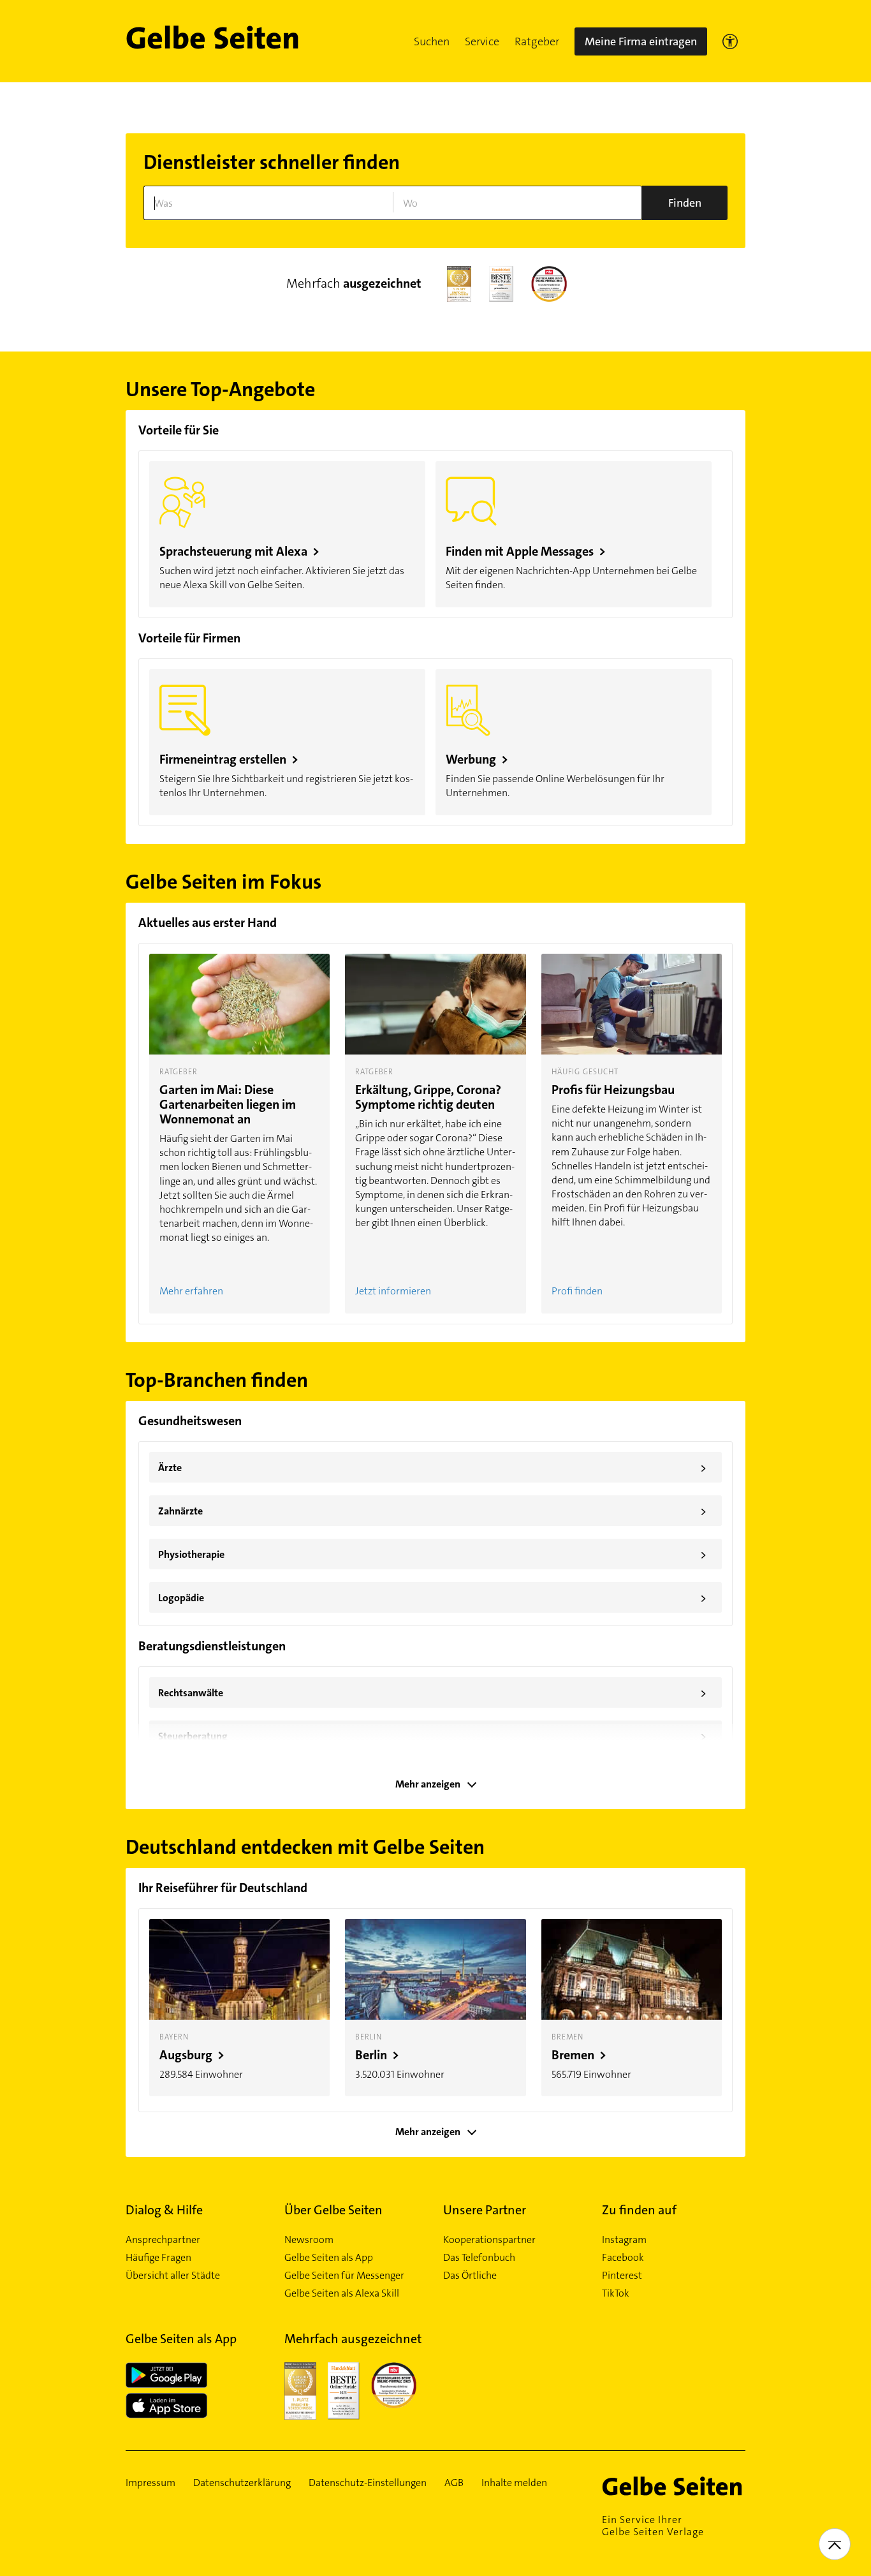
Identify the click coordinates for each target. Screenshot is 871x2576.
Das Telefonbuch (479, 2258)
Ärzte (432, 1468)
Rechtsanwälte (432, 1693)
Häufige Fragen (158, 2258)
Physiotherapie (432, 1555)
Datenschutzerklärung (242, 2483)
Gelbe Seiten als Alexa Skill (342, 2293)
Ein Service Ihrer (653, 2526)
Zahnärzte (432, 1511)
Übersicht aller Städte (173, 2276)
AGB (454, 2483)
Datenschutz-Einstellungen (368, 2483)
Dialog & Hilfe (164, 2210)
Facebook (623, 2258)
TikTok (616, 2293)
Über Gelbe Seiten (333, 2210)
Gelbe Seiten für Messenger (344, 2276)
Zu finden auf (639, 2210)
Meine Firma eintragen (641, 41)
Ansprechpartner (163, 2240)
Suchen (432, 41)
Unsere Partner (485, 2210)
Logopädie (432, 1598)
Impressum (150, 2483)
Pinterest (622, 2276)
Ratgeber (537, 41)
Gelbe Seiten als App (329, 2258)
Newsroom (309, 2240)
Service (482, 41)
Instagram (624, 2240)
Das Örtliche (470, 2276)
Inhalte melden (514, 2483)
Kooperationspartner (489, 2240)
